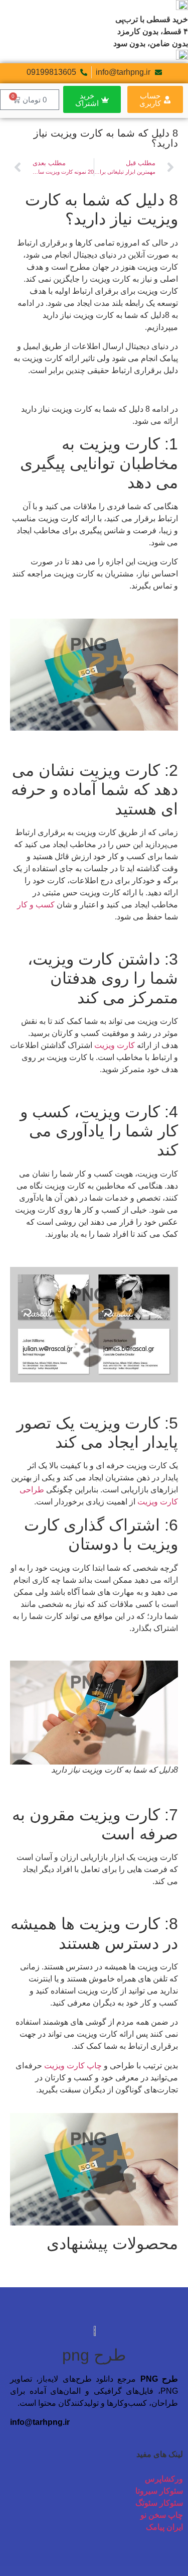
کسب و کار (36, 905)
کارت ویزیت (115, 1045)
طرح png (94, 2355)
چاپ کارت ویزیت (73, 2066)
